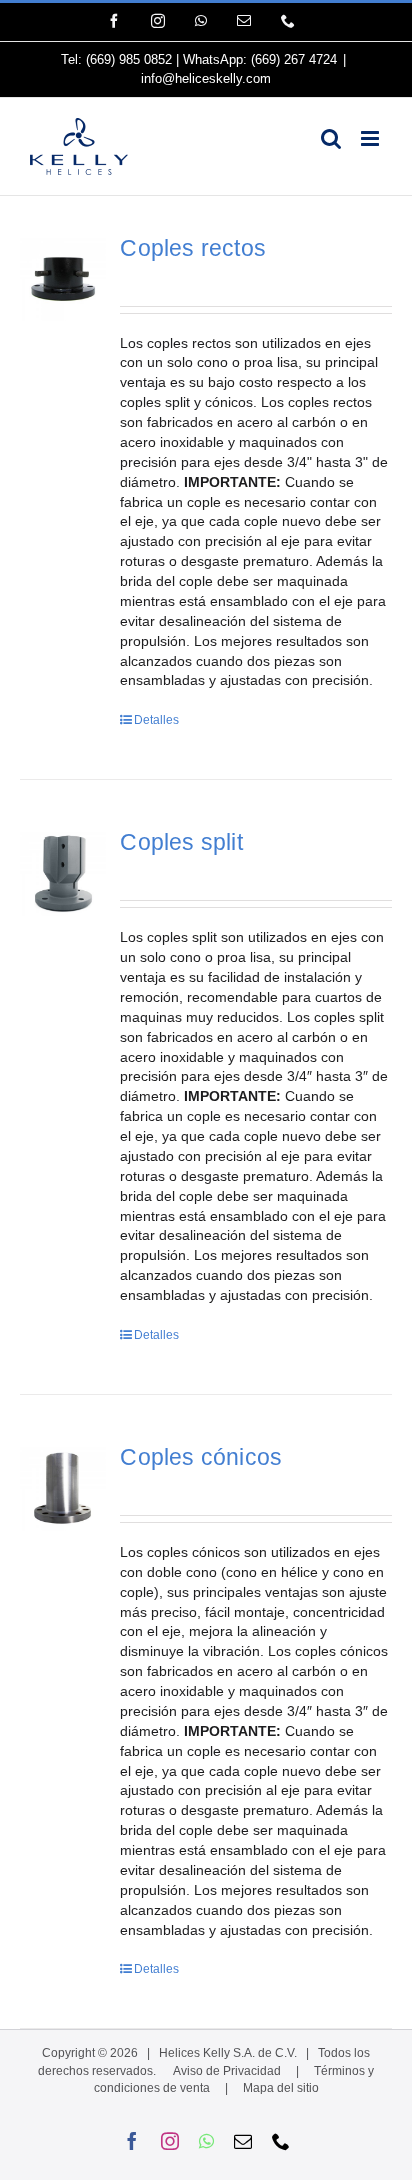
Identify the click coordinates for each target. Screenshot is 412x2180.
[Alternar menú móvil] (371, 138)
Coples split (181, 842)
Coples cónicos (201, 1457)
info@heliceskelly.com (206, 78)
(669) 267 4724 (294, 59)
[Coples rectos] (63, 279)
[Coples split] (63, 873)
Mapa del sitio (281, 2088)
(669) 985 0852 (129, 59)
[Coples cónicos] (63, 1488)
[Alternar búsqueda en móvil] (331, 138)
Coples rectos (193, 248)
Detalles (156, 720)
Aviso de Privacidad (227, 2071)
